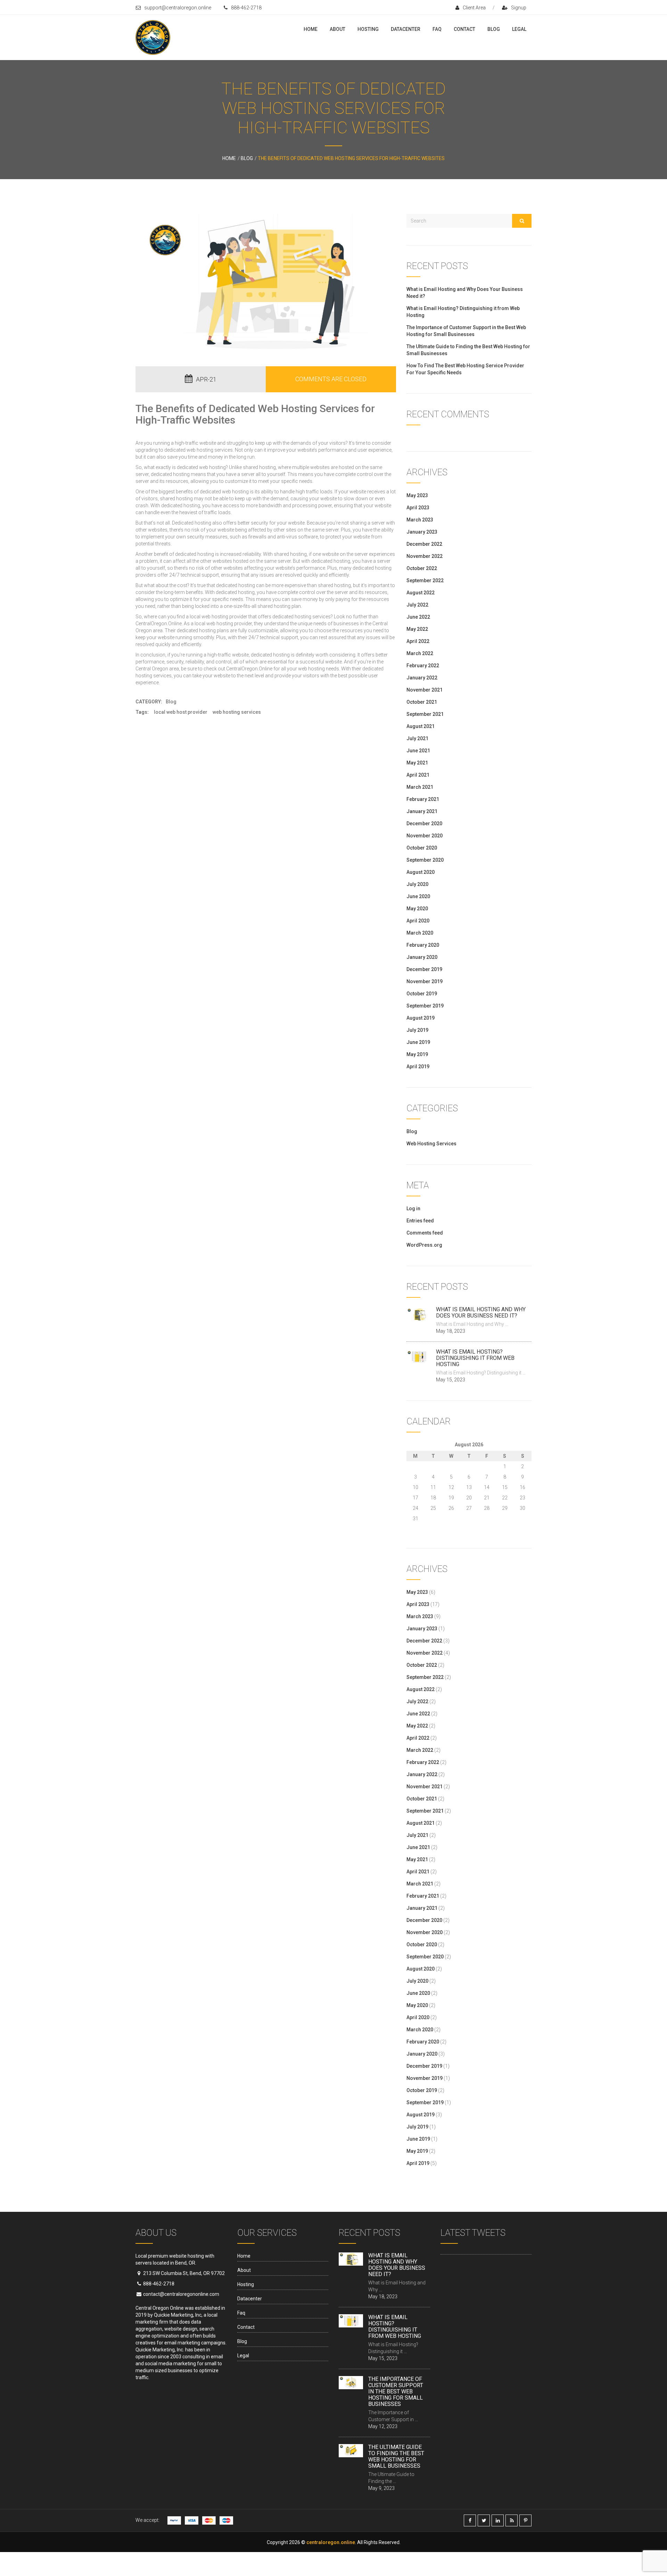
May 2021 (417, 763)
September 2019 (425, 1006)
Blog (494, 29)
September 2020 (425, 860)
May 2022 (417, 629)
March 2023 (420, 520)
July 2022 (417, 605)
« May (413, 1527)
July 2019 (417, 1030)
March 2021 (420, 787)
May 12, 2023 (383, 2426)
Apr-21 (206, 379)
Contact (464, 29)
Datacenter (406, 29)
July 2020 (417, 884)
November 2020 (425, 836)
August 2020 (421, 872)
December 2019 (424, 969)
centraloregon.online (331, 2542)
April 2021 (418, 775)
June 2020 (418, 896)
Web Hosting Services (237, 712)
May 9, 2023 (381, 2488)
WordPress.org (424, 1245)
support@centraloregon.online (178, 8)
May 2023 (417, 495)
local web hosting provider (223, 624)
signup (519, 8)
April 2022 (418, 641)
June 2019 (418, 1042)
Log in (413, 1208)
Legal (519, 29)
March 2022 (420, 653)
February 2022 (423, 666)
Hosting (368, 29)
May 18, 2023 (451, 1331)
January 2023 (422, 532)
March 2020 (420, 933)
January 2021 (422, 811)
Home (311, 29)
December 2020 (424, 823)
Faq (437, 29)
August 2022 (421, 593)
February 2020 (423, 945)
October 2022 (422, 568)
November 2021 (425, 690)
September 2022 (425, 580)
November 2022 (425, 556)
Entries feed (420, 1221)
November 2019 (425, 981)
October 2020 (422, 848)
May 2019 (417, 1054)
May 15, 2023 (451, 1380)
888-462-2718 (246, 8)
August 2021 (421, 726)
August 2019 (421, 1018)
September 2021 (425, 714)
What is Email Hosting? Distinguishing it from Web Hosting (475, 1358)
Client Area (474, 8)
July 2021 (417, 738)
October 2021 (422, 702)
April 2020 (418, 921)
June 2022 (418, 617)
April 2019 (418, 1067)
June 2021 (418, 751)
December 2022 (424, 544)
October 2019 (422, 994)
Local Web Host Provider (181, 712)
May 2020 (417, 909)
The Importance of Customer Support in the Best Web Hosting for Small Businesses (396, 2391)
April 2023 (418, 508)
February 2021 (423, 799)
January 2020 (422, 957)
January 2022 (422, 678)
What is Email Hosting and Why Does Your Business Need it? (481, 1312)
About (337, 29)
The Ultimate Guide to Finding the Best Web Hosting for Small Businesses (396, 2456)
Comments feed (425, 1233)
